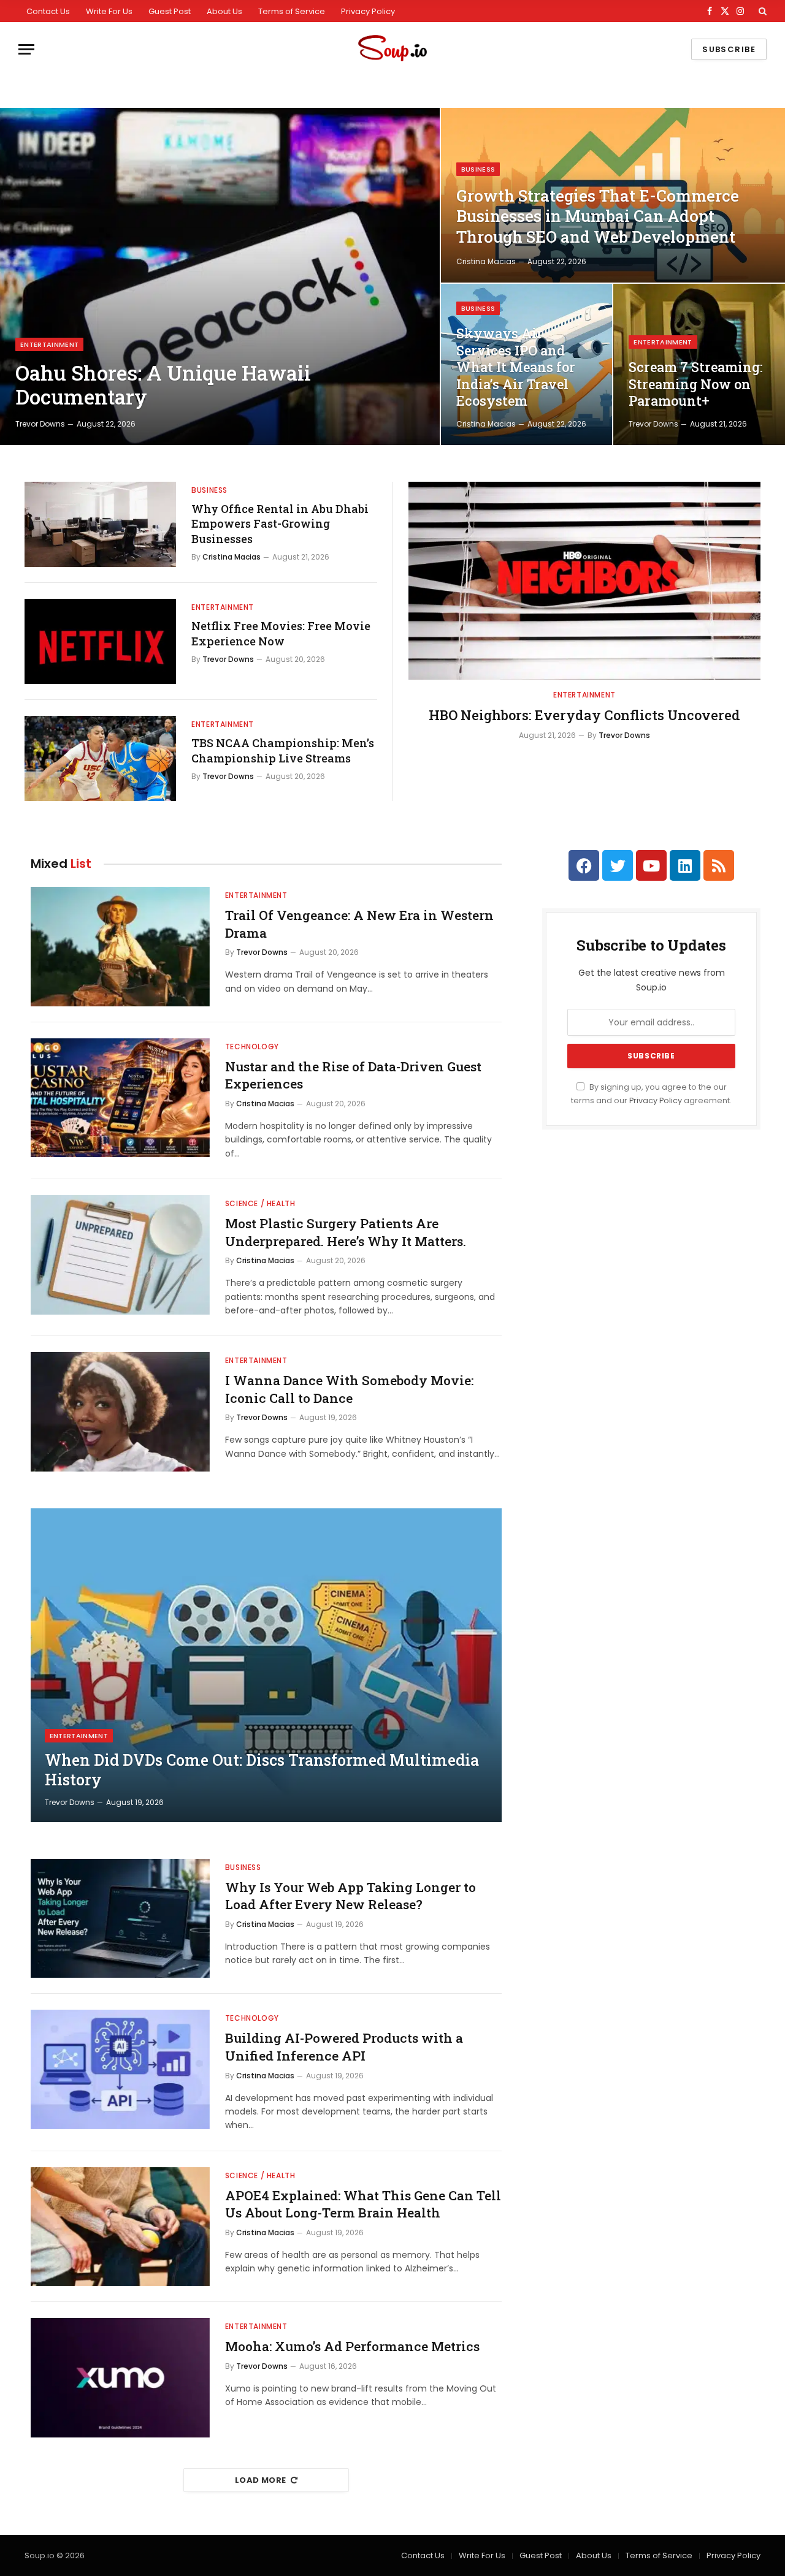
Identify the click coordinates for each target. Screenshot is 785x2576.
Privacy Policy (368, 11)
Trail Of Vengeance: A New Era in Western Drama (359, 924)
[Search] (761, 11)
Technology (252, 1047)
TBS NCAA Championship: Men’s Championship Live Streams (283, 750)
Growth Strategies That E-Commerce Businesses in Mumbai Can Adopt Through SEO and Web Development (598, 216)
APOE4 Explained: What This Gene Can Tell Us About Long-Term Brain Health (363, 2204)
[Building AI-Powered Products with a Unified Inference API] (120, 2069)
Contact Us (48, 11)
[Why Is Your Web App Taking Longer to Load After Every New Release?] (120, 1919)
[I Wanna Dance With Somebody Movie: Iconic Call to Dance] (120, 1412)
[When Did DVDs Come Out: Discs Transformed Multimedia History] (266, 1665)
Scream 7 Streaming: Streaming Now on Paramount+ (695, 384)
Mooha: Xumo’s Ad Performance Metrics (352, 2346)
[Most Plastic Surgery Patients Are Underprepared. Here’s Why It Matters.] (120, 1255)
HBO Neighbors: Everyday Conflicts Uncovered (584, 715)
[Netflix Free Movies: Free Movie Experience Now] (100, 641)
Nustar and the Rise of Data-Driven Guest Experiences (353, 1075)
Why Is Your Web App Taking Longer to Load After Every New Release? (350, 1896)
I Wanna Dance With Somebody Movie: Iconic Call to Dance (349, 1389)
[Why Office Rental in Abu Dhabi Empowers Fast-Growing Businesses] (100, 524)
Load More (261, 2480)
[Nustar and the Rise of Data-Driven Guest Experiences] (120, 1098)
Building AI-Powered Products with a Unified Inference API (344, 2047)
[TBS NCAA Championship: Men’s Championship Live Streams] (100, 758)
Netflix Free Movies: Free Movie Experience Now (281, 633)
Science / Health (260, 1203)
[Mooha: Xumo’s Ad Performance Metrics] (120, 2378)
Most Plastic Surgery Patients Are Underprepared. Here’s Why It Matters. (346, 1232)
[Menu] (26, 49)
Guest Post (170, 11)
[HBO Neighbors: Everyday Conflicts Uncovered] (584, 581)
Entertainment (49, 344)
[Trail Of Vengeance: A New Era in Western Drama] (120, 947)
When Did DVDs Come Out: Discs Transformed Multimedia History (262, 1770)
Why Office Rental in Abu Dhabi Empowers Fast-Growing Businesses (280, 524)
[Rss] (719, 865)
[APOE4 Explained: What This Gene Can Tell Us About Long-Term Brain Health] (120, 2227)
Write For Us (109, 11)
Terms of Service (292, 11)
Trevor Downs (40, 424)
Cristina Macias (486, 261)
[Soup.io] (392, 49)
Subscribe (729, 49)
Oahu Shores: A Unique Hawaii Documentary (163, 385)
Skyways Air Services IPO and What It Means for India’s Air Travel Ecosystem (516, 367)
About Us (224, 11)
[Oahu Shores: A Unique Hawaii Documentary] (220, 276)
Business (478, 169)
